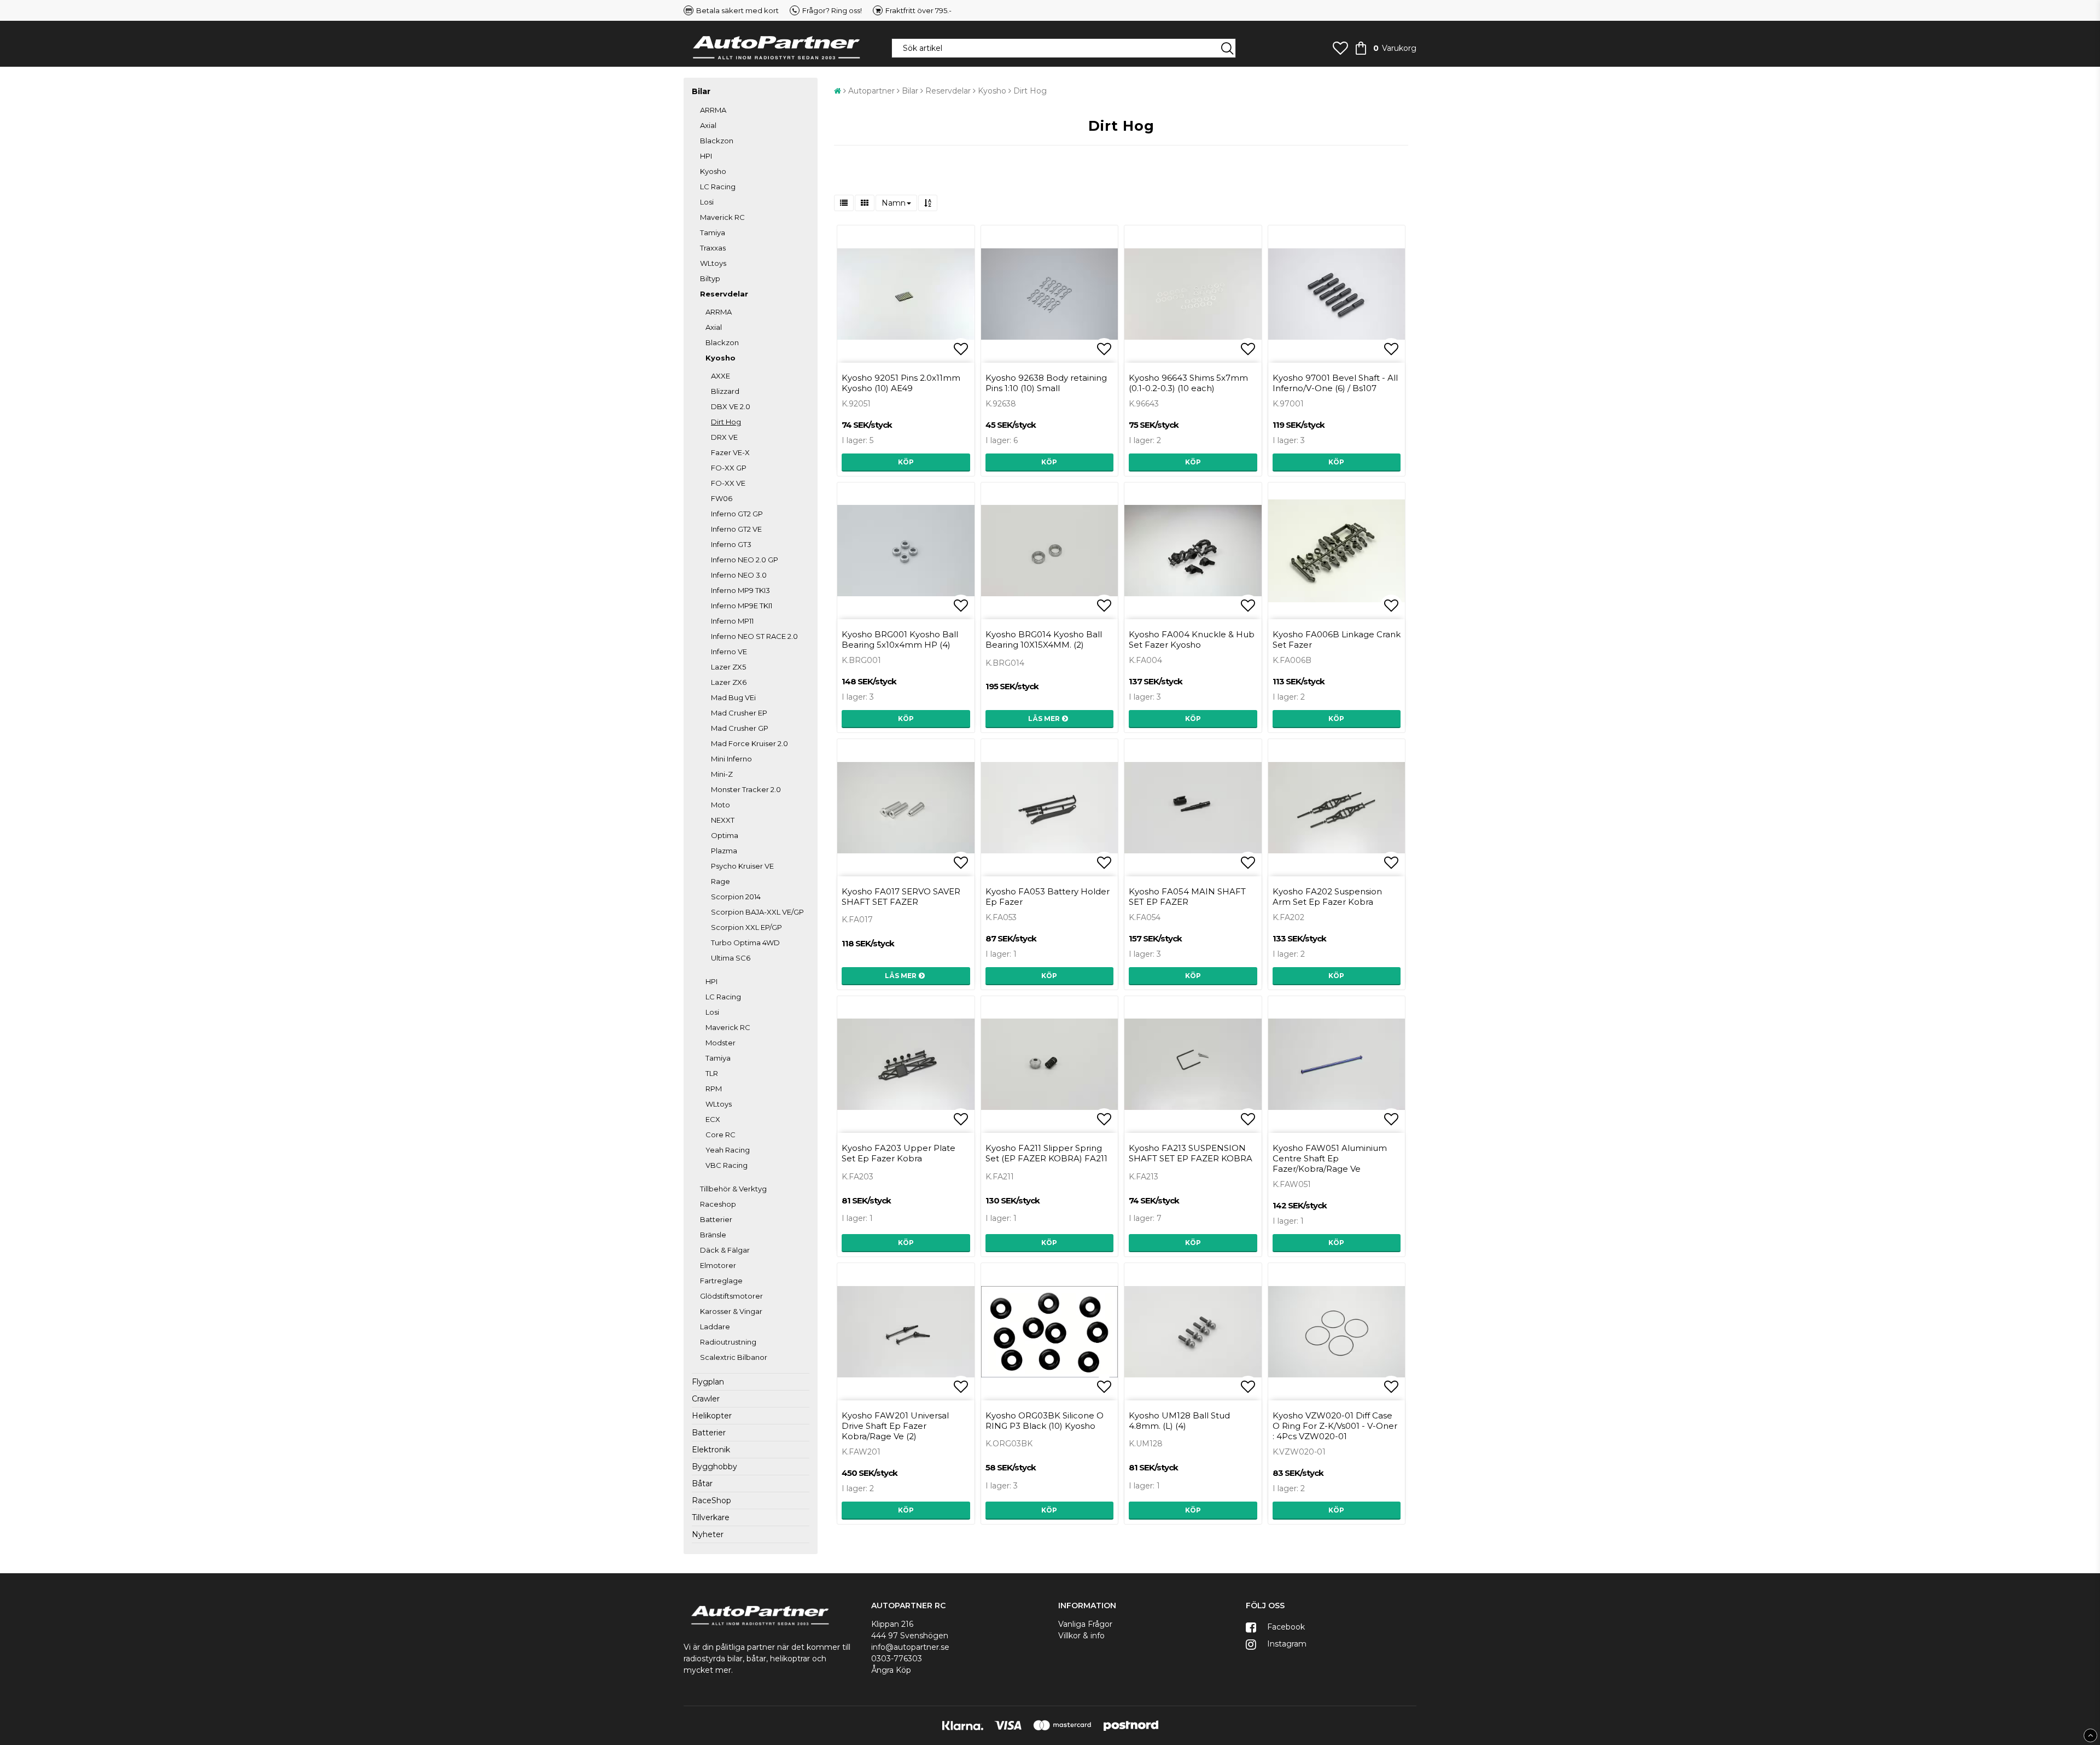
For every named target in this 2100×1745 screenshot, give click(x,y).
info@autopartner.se (910, 1647)
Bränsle (713, 1235)
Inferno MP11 (732, 621)
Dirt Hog (726, 422)
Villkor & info (1081, 1636)
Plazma (724, 851)
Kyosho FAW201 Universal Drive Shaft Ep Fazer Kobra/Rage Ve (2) (895, 1426)
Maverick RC (722, 217)
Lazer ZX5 (728, 667)
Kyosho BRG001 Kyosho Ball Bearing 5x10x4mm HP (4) (900, 639)
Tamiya (713, 232)
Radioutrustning (728, 1342)
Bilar (701, 91)
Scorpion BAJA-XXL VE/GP (757, 912)
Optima (725, 835)
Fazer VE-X (730, 452)
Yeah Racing (728, 1150)
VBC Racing (727, 1165)
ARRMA (713, 110)
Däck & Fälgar (725, 1250)
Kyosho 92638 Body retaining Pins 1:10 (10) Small (1046, 383)
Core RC (721, 1135)
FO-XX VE (728, 483)
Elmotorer (718, 1265)
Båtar (702, 1484)
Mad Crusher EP (739, 713)
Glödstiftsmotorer (731, 1296)
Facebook (1285, 1627)
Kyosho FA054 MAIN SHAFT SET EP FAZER (1187, 897)
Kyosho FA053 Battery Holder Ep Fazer (1048, 897)
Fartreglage (721, 1281)
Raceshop (718, 1204)
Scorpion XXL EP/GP (746, 927)
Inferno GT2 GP (737, 514)
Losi (707, 202)
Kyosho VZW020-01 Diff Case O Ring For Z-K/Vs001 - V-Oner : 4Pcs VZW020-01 (1335, 1426)
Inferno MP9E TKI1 (742, 606)
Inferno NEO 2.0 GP (745, 560)
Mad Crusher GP (740, 728)
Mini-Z (722, 774)
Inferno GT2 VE (736, 529)
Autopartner (871, 91)
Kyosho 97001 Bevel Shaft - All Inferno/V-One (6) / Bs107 (1335, 383)
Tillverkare (711, 1517)
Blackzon (717, 141)
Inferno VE (729, 652)
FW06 (722, 498)
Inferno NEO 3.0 (739, 575)
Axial (708, 125)
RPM (714, 1089)
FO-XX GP (729, 468)
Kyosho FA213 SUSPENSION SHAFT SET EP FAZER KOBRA (1191, 1153)
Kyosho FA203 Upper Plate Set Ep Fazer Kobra (899, 1153)
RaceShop (711, 1500)
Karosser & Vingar (731, 1311)
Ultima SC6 (731, 958)
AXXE (721, 376)
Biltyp (710, 278)
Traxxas (713, 248)
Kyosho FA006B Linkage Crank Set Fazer (1337, 639)
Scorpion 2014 (736, 897)
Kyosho (713, 171)
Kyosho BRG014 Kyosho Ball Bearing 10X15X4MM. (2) (1044, 639)
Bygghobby (714, 1467)
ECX (713, 1119)
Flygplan (708, 1382)
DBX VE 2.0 (731, 406)
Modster (721, 1043)
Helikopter (712, 1416)
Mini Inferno (731, 759)
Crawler (706, 1399)
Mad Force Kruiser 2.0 (749, 743)
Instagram (1286, 1644)
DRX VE (724, 437)
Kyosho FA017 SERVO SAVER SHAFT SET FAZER (901, 897)
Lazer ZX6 (729, 682)
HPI (706, 156)
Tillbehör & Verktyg (733, 1189)
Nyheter (708, 1534)
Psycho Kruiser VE (742, 866)
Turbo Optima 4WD (745, 943)
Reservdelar (724, 294)
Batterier (716, 1219)
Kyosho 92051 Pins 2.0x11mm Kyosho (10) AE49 (901, 383)
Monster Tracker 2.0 (746, 789)
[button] (1340, 48)
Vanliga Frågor (1085, 1624)
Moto (721, 805)
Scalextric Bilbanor (734, 1357)
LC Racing (718, 187)
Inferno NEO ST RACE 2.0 (754, 636)
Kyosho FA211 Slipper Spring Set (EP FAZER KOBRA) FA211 (1046, 1153)
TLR (712, 1073)
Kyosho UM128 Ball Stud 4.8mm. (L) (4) (1179, 1421)
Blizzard (725, 391)
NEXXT (723, 820)
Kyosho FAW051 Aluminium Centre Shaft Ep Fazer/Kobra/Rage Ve (1330, 1158)
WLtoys (713, 263)
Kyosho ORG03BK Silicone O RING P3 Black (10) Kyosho (1045, 1421)
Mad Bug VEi (733, 697)
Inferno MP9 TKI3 (740, 590)
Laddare (715, 1327)
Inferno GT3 (731, 544)
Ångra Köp (891, 1670)
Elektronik (711, 1450)
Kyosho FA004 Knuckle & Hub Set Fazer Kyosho (1192, 639)
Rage (721, 881)
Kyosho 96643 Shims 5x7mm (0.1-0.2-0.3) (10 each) (1188, 383)
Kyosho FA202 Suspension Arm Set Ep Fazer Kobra (1327, 897)
